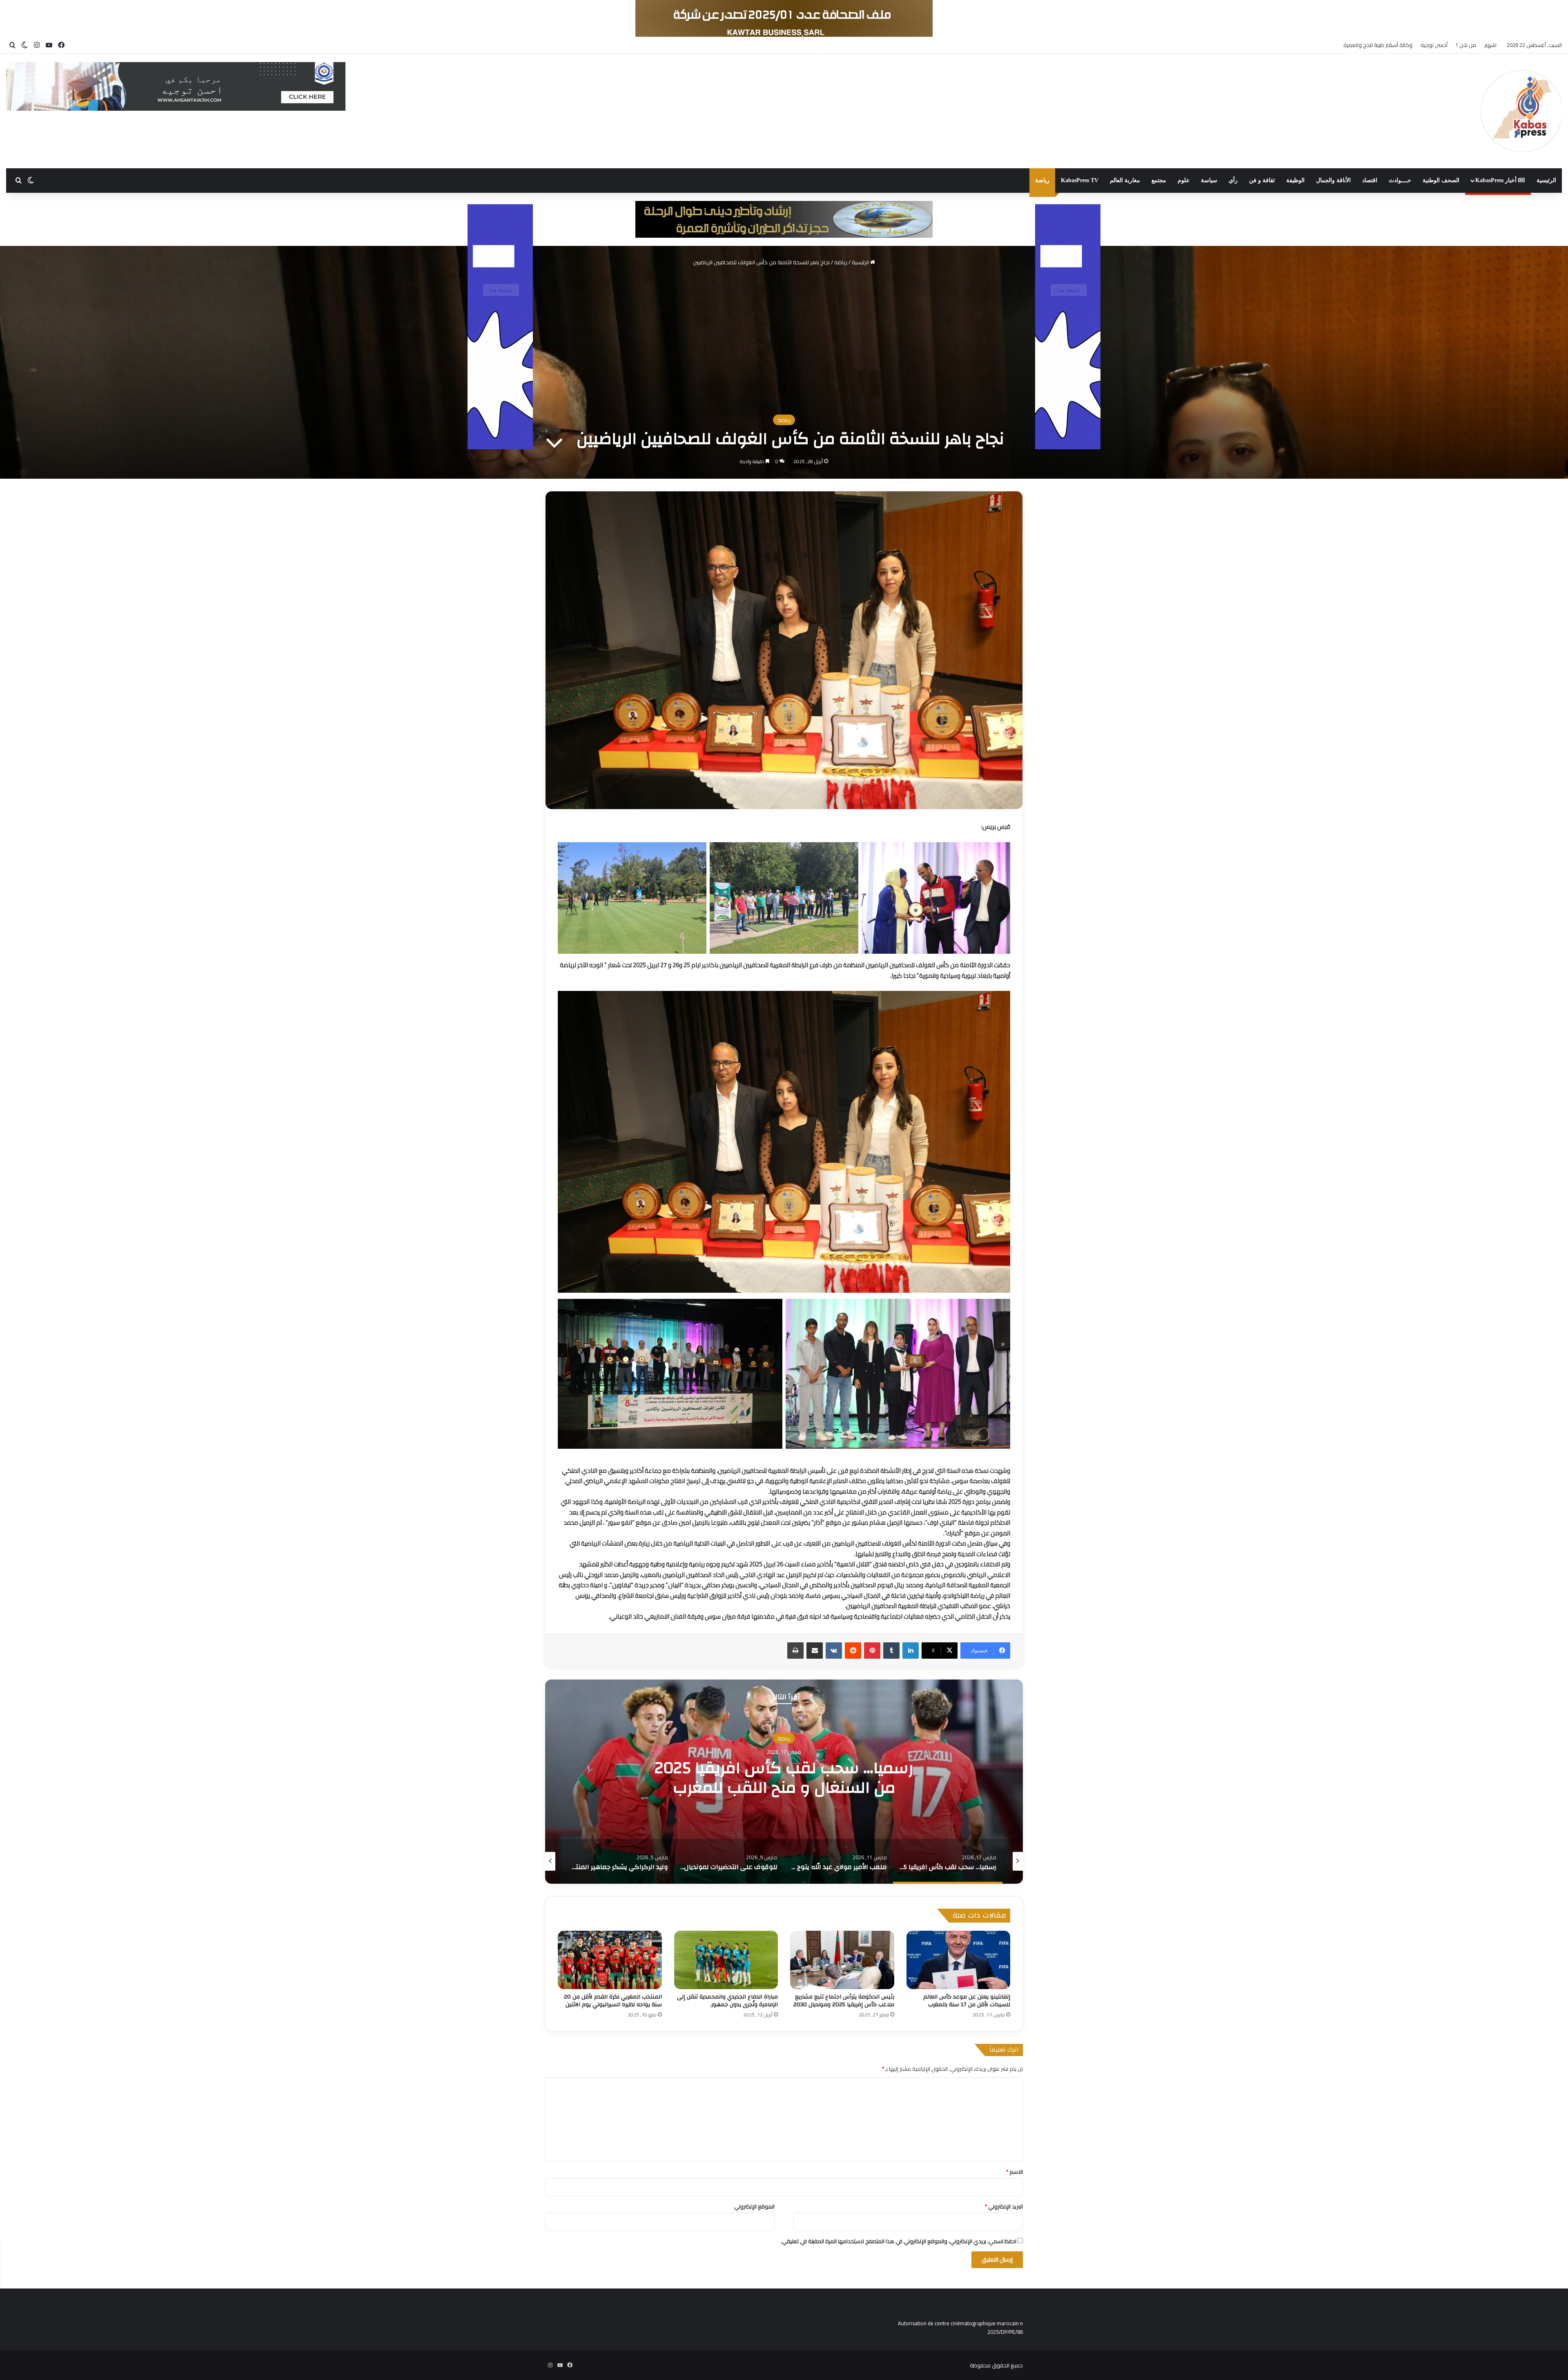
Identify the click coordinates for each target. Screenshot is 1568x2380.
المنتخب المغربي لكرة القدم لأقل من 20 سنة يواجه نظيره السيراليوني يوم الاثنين (613, 2001)
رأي (1233, 180)
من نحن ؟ (1466, 45)
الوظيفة (1295, 180)
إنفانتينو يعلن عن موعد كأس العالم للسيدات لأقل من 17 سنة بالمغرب (967, 2001)
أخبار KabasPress (1497, 180)
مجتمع (1159, 180)
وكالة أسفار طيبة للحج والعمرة (1378, 45)
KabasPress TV (1080, 180)
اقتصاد (1370, 180)
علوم (1184, 180)
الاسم (1015, 2172)
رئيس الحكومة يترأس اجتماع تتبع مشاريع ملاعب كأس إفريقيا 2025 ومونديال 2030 (844, 2001)
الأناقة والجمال (1333, 180)
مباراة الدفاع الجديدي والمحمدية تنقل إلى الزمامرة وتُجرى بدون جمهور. (727, 2001)
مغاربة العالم (1125, 180)
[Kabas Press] (1521, 111)
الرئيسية (1546, 180)
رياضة (1042, 180)
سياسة (1209, 180)
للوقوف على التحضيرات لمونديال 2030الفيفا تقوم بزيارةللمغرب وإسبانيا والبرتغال (784, 1778)
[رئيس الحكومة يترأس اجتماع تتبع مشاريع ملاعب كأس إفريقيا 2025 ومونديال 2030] (842, 1960)
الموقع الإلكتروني (754, 2206)
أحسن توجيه (1434, 45)
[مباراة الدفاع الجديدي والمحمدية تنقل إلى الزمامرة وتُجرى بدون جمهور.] (726, 1960)
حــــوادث (1400, 180)
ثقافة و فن (1262, 180)
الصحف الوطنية (1441, 180)
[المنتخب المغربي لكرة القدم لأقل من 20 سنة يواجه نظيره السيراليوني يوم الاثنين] (610, 1960)
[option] (784, 1782)
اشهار (1490, 45)
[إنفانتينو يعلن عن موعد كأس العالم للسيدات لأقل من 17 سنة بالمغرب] (959, 1960)
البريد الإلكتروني (1004, 2206)
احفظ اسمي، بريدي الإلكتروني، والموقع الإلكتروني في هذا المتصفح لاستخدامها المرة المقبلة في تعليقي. (899, 2241)
